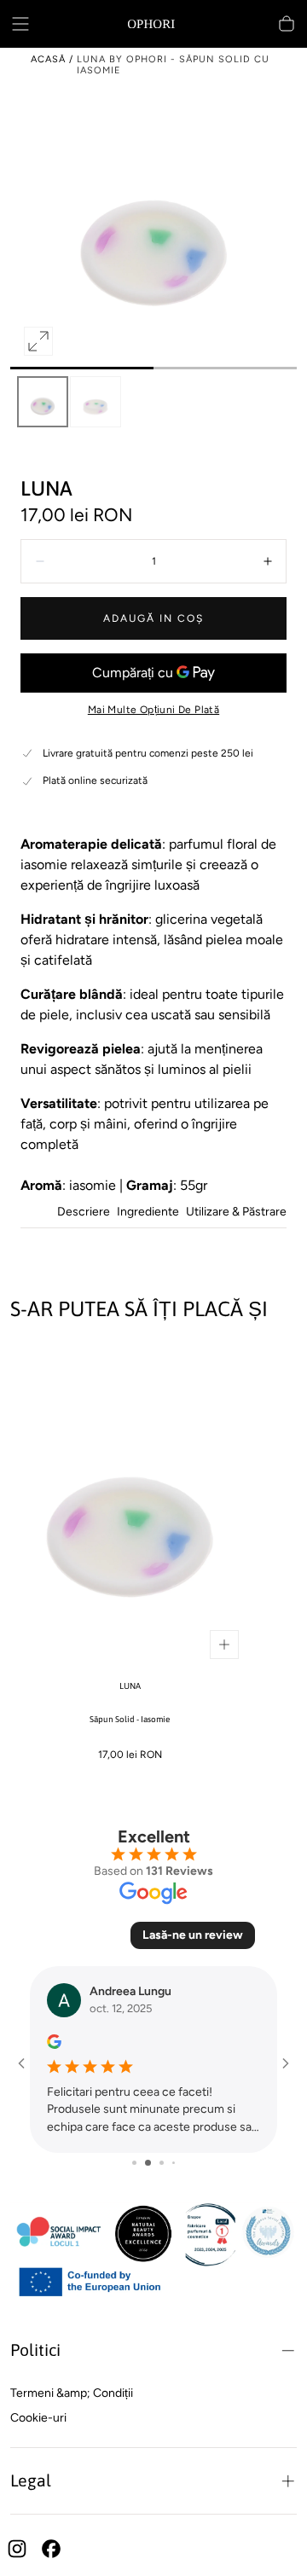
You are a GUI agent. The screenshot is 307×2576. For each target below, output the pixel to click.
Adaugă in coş (153, 618)
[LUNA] (130, 1506)
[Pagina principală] (153, 24)
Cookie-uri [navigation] (38, 2418)
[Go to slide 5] (179, 2163)
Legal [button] (31, 2480)
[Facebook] (51, 2549)
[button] (20, 24)
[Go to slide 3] (156, 2163)
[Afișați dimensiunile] (224, 1645)
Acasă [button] (48, 59)
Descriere (84, 1213)
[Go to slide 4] (168, 2163)
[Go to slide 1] (129, 2164)
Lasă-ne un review (193, 1935)
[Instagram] (17, 2549)
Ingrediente (148, 1213)
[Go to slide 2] (142, 2164)
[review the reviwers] (35, 2042)
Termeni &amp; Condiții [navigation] (72, 2393)
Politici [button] (35, 2350)
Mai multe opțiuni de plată (153, 710)
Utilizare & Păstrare (236, 1213)
